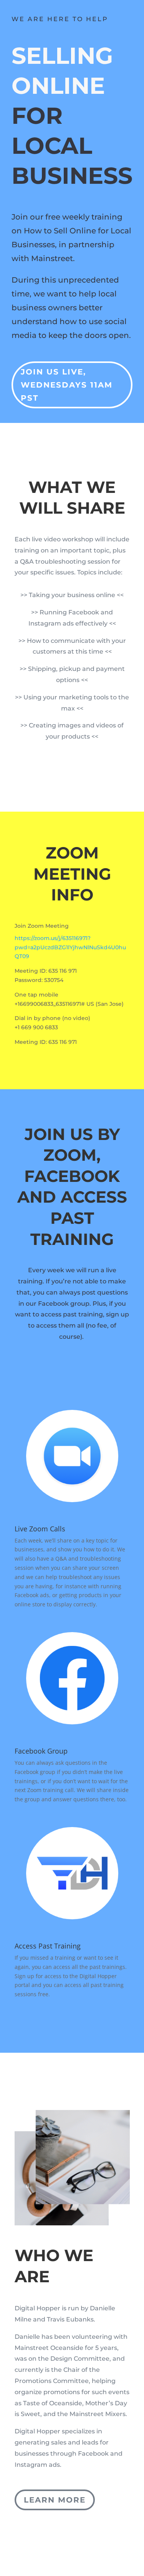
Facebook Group (41, 1751)
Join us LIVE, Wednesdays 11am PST (67, 385)
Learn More (55, 2500)
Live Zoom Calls (40, 1529)
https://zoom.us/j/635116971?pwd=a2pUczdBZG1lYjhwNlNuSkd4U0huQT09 (70, 947)
